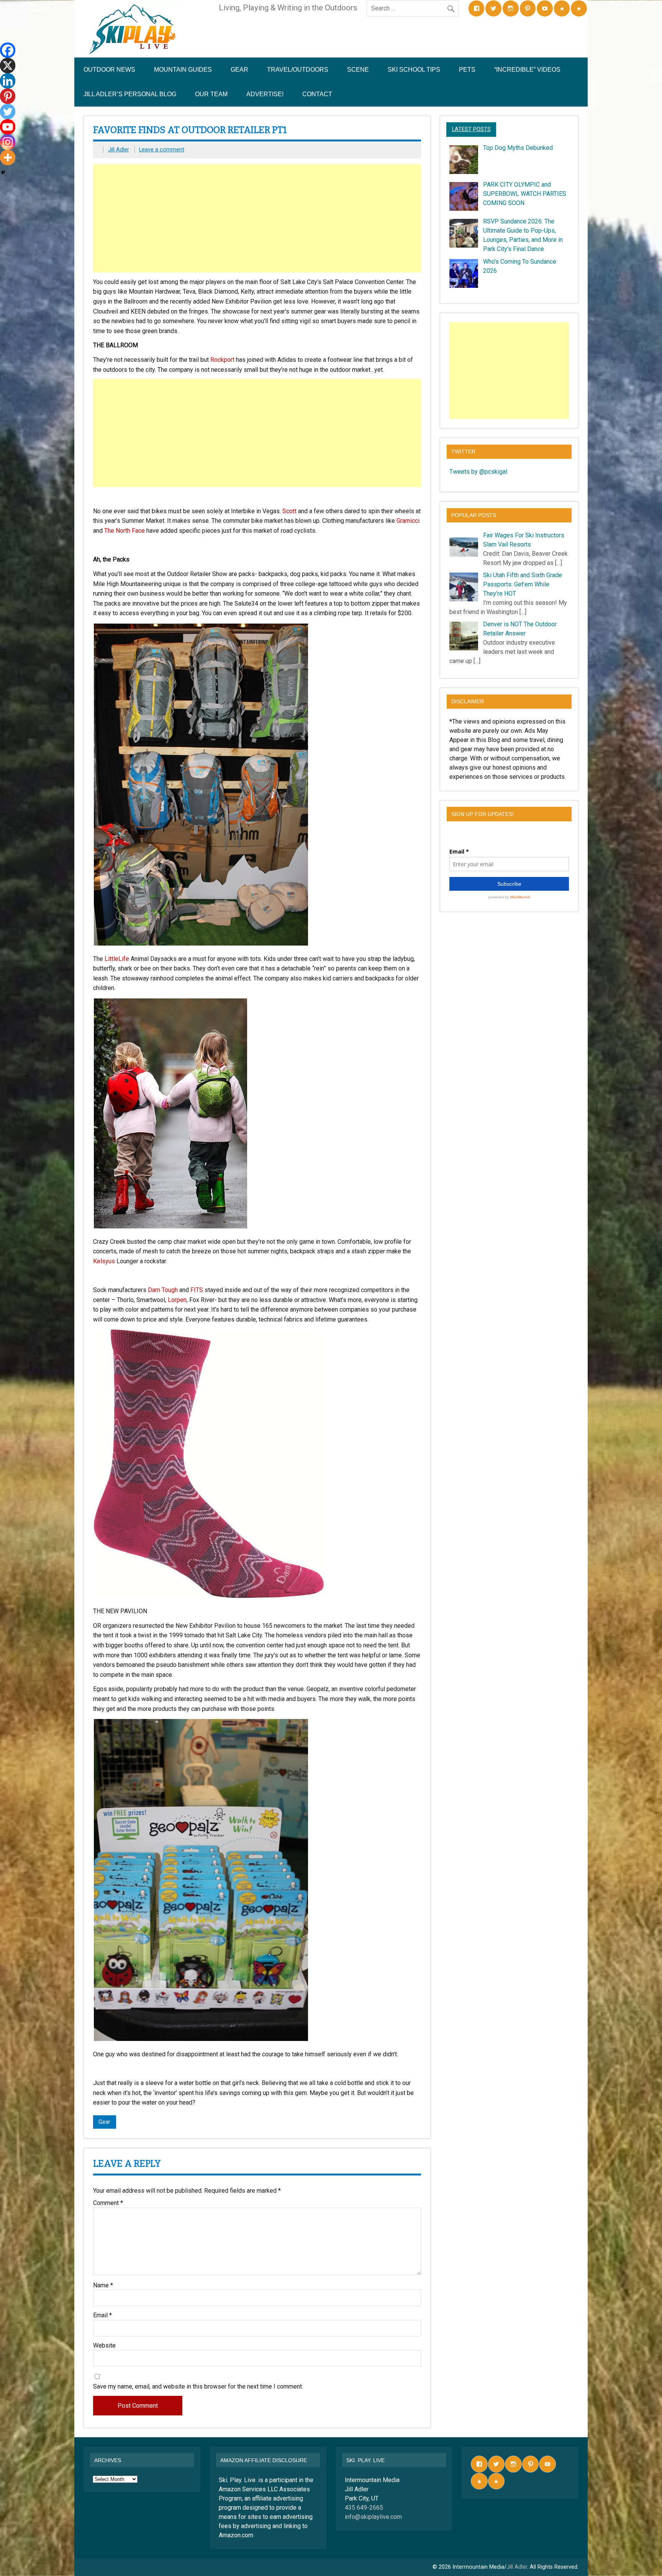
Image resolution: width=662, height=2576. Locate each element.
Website (104, 2346)
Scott (289, 511)
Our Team (211, 94)
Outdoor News (109, 70)
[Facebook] (8, 50)
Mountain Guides (183, 70)
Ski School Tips (414, 70)
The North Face (125, 531)
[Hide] (3, 172)
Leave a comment (162, 150)
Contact (317, 94)
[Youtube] (8, 127)
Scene (358, 70)
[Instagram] (8, 142)
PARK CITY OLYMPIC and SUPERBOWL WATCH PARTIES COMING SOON (525, 194)
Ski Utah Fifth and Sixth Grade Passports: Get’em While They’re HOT (523, 584)
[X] (8, 66)
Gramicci (408, 521)
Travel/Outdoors (298, 70)
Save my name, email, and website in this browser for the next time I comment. (198, 2387)
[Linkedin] (8, 81)
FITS (197, 1290)
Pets (467, 70)
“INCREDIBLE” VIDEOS (527, 70)
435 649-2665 (364, 2508)
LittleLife (117, 959)
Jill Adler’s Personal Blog (130, 94)
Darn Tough (163, 1290)
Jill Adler (119, 150)
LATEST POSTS (471, 129)
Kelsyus (104, 1261)
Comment (108, 2203)
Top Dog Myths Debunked (518, 148)
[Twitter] (8, 112)
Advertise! (265, 94)
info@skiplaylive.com (373, 2517)
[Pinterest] (8, 96)
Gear (239, 70)
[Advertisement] (258, 218)
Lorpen (177, 1300)
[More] (8, 158)
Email (102, 2315)
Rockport (222, 360)
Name (103, 2285)
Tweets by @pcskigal (478, 472)
